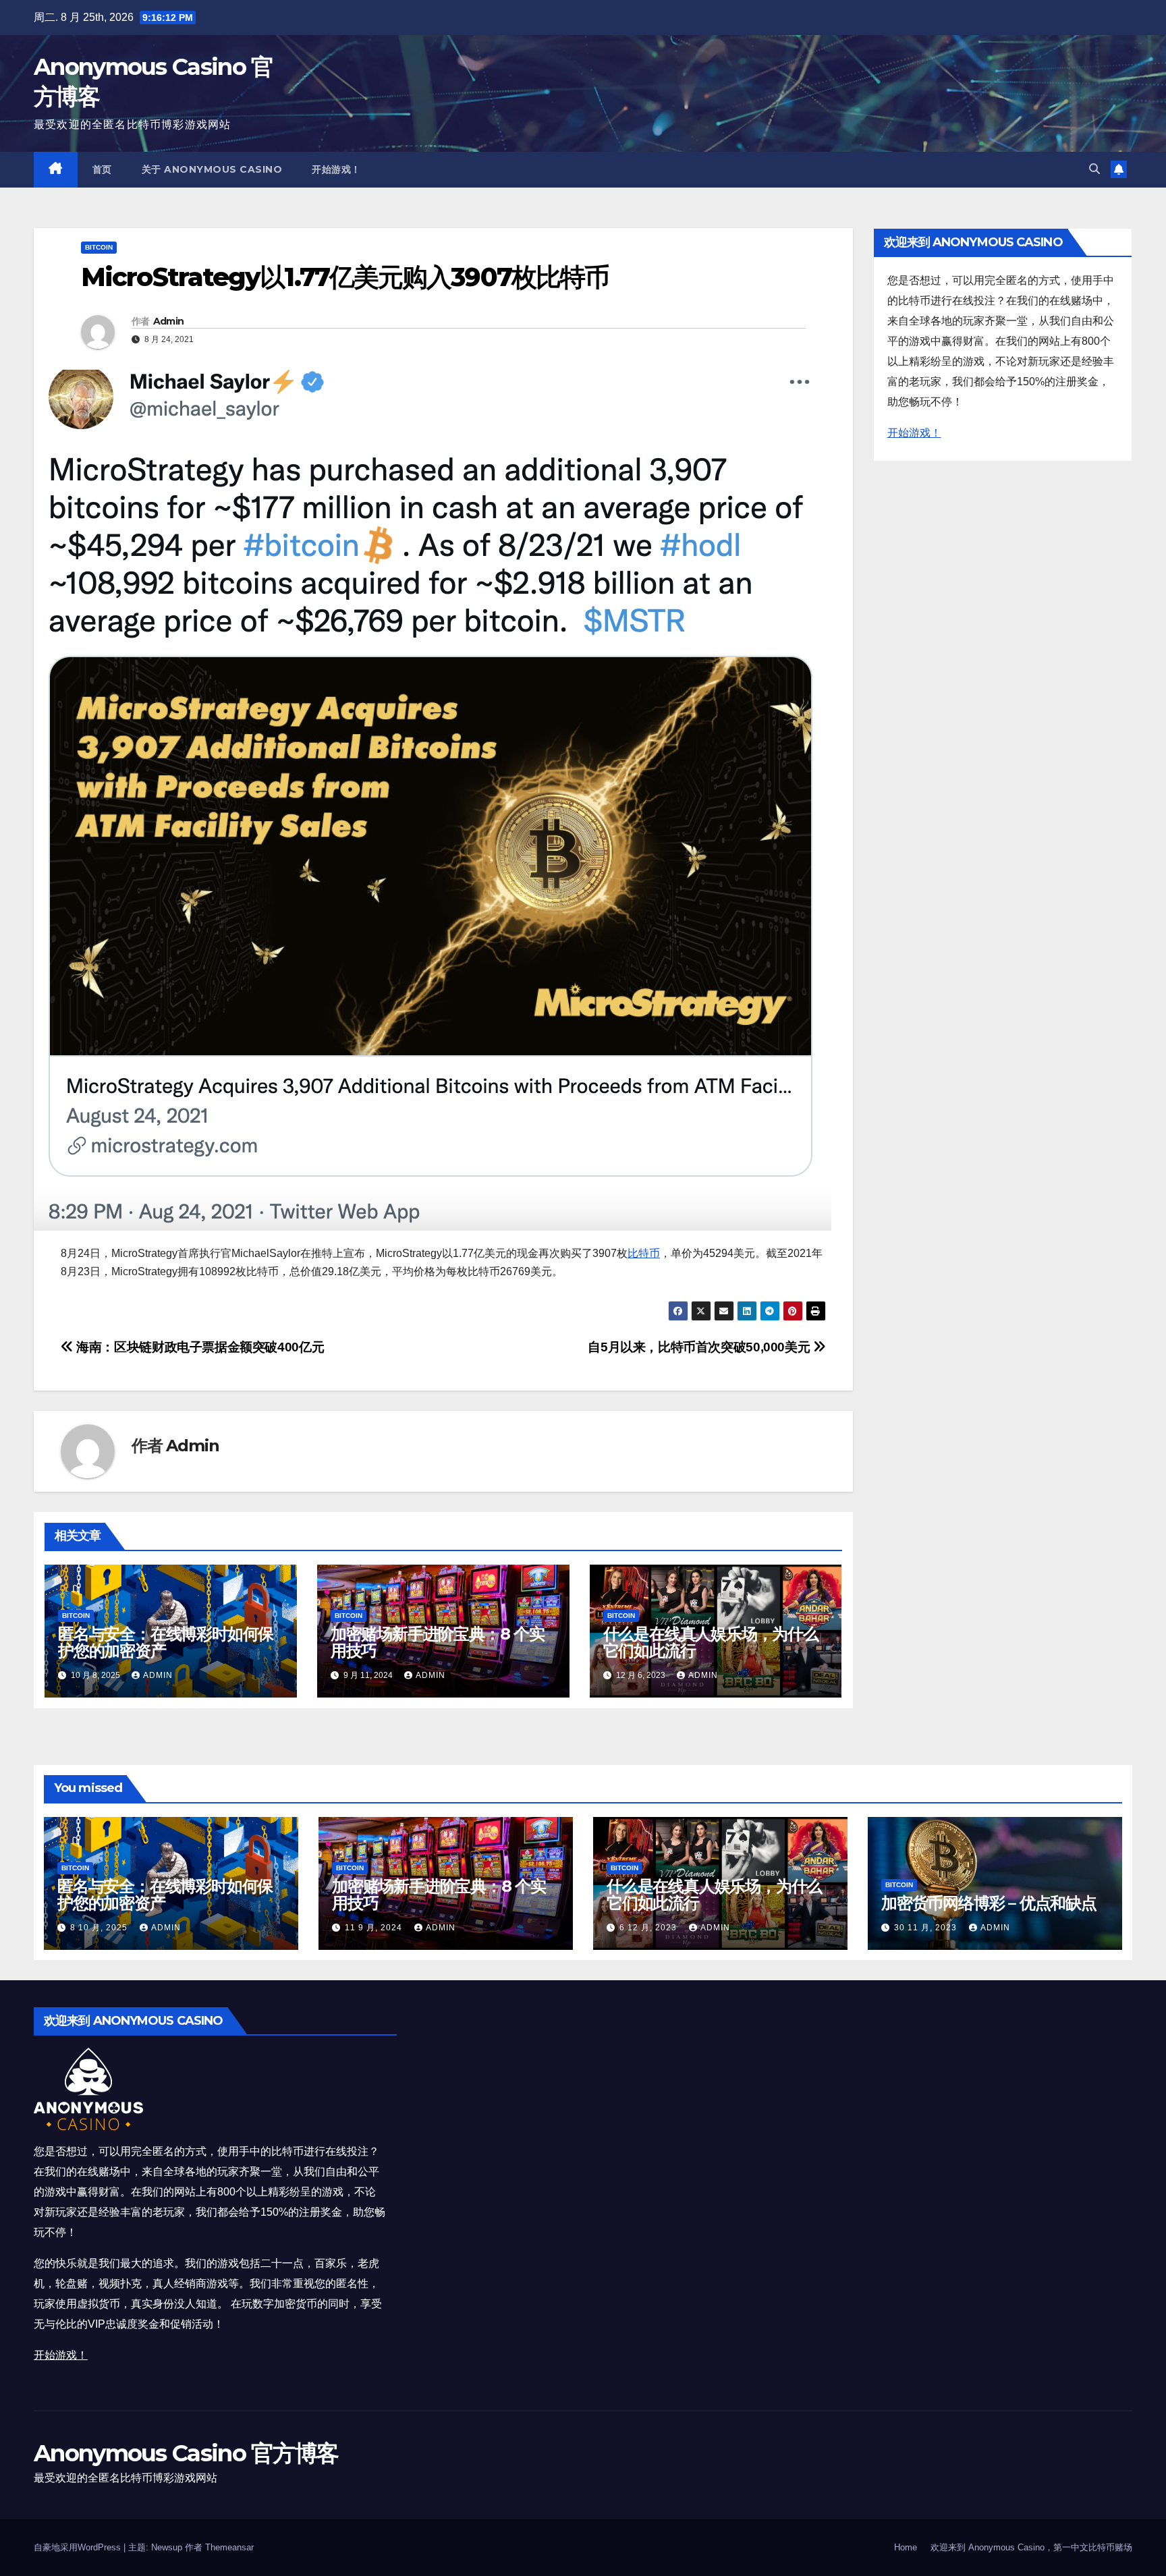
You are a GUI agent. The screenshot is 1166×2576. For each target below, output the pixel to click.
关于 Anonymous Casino (212, 169)
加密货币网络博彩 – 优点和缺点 (989, 1903)
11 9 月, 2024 (375, 1928)
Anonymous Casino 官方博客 (186, 2453)
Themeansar (229, 2547)
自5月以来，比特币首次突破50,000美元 (700, 1347)
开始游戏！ (336, 169)
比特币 (644, 1253)
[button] (1094, 169)
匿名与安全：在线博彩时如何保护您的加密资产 (166, 1642)
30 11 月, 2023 (927, 1928)
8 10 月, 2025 (100, 1928)
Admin (169, 321)
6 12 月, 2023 (649, 1928)
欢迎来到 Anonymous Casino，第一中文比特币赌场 (1031, 2547)
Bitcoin (99, 247)
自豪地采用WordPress (79, 2547)
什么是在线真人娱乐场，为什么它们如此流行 (711, 1642)
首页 (102, 169)
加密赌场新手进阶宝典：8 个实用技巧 (438, 1642)
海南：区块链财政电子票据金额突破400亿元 (199, 1347)
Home (906, 2547)
